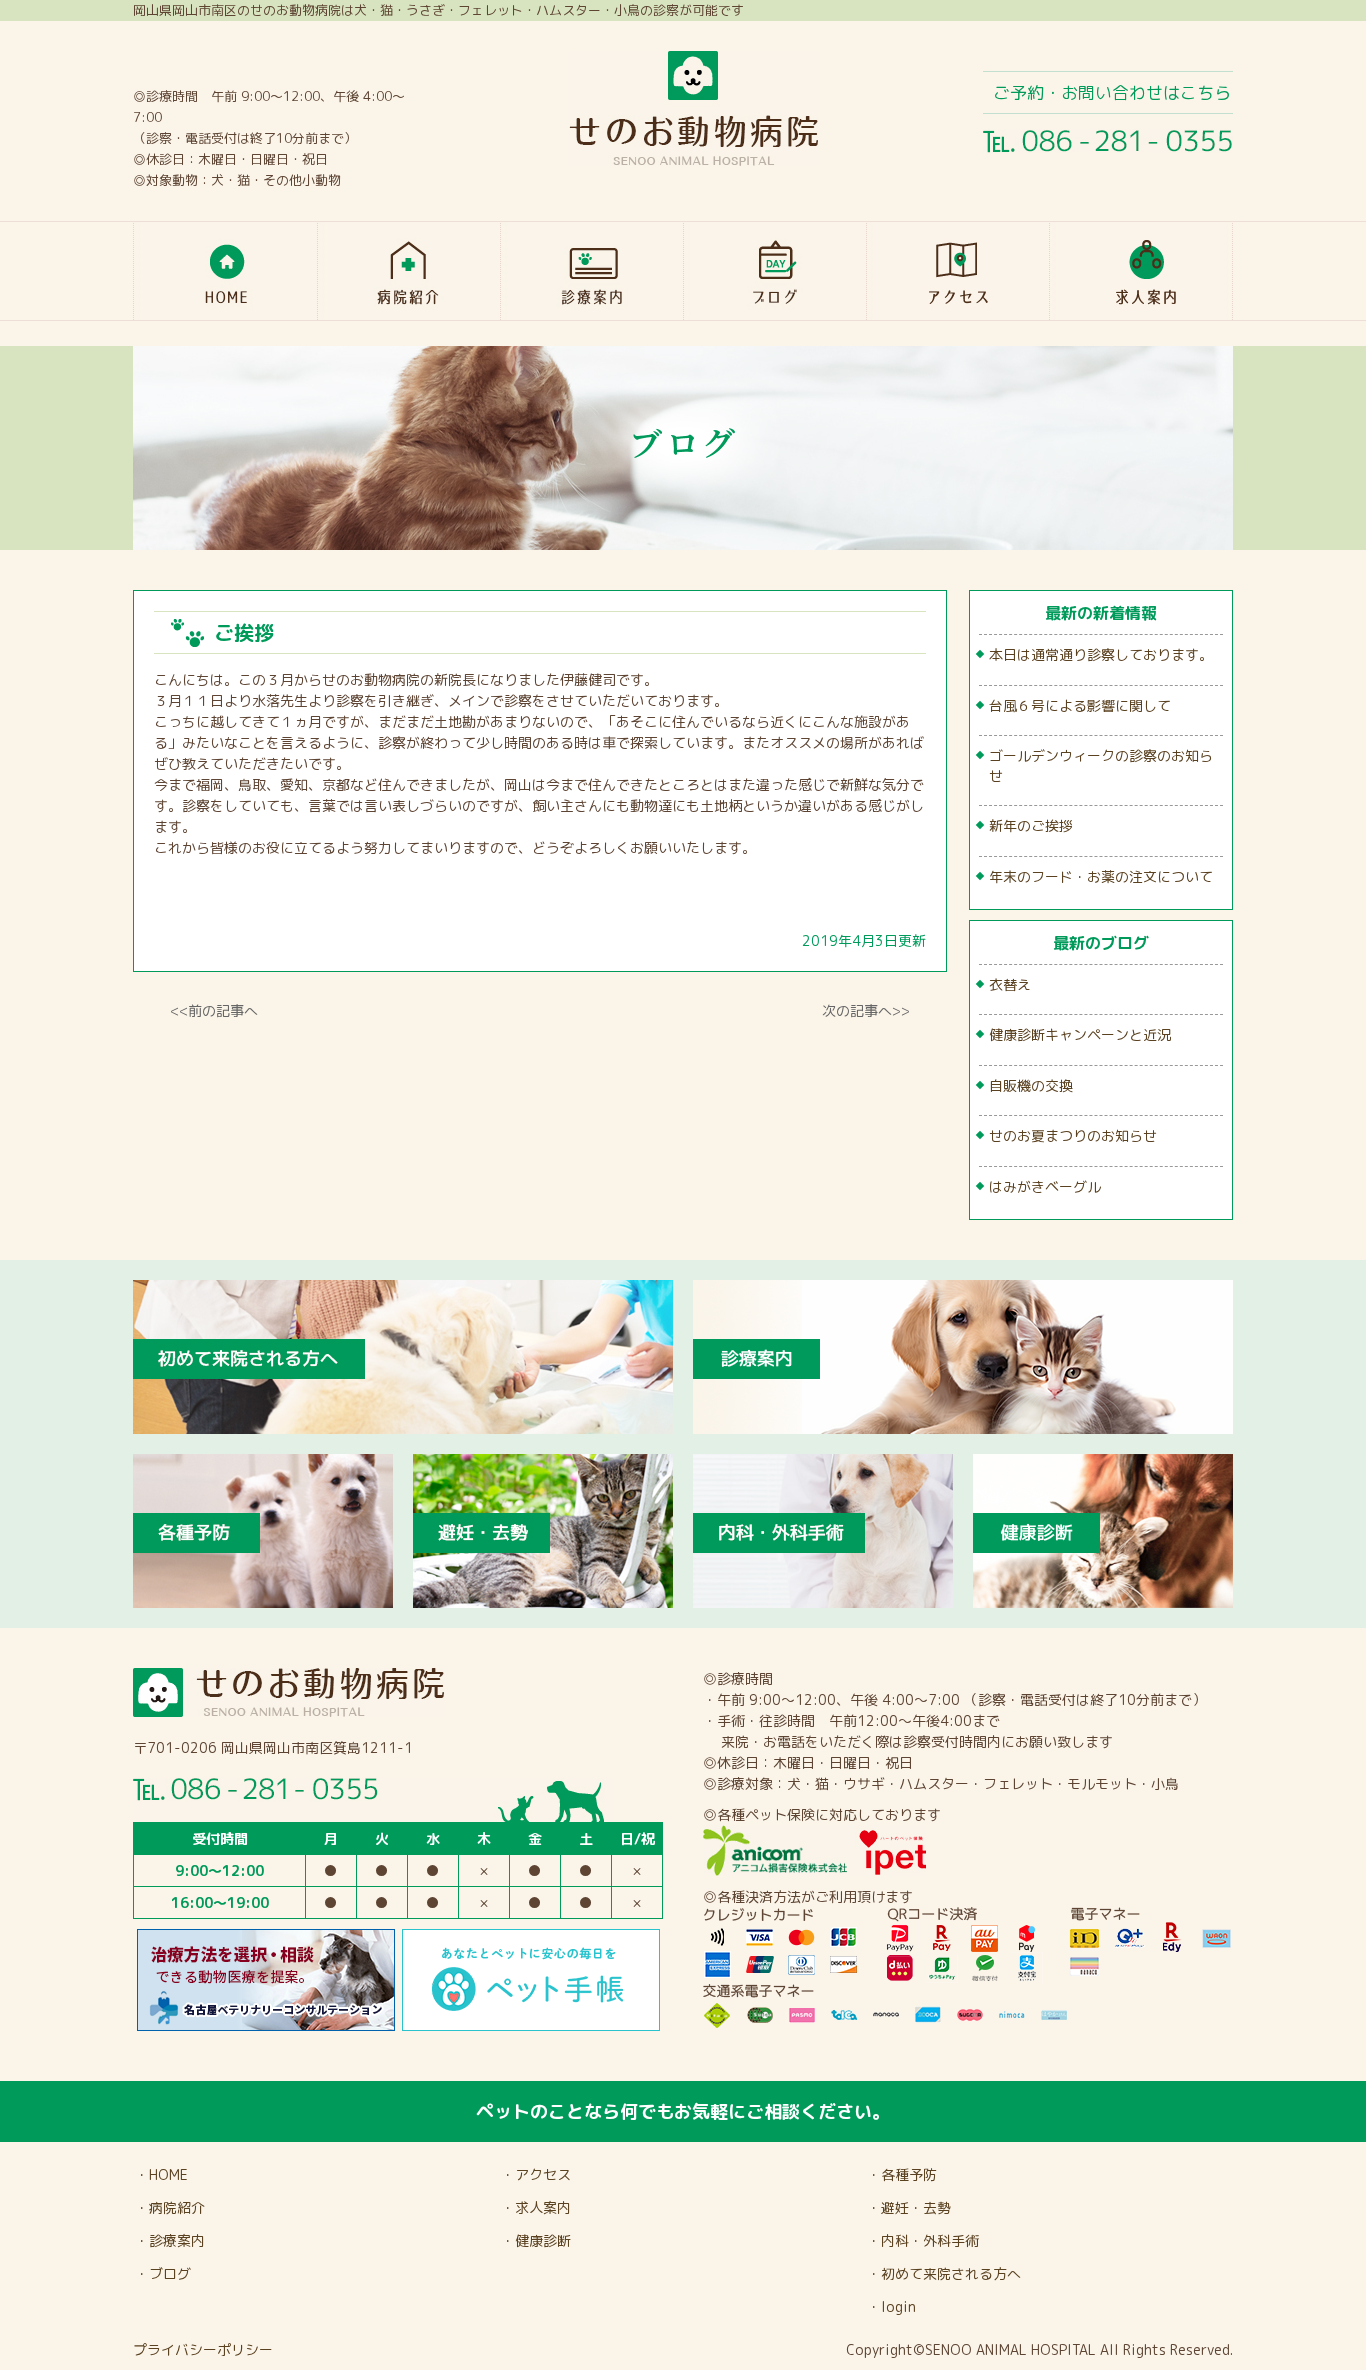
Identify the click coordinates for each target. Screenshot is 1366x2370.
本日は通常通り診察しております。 (1101, 654)
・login (891, 2306)
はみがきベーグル (1045, 1186)
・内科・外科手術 (923, 2240)
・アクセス (536, 2174)
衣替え (1010, 984)
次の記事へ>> (866, 1010)
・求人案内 (536, 2207)
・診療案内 (170, 2240)
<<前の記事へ (214, 1010)
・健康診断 (536, 2240)
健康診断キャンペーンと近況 (1080, 1034)
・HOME (161, 2174)
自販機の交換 (1031, 1085)
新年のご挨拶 (1031, 825)
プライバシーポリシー (203, 2349)
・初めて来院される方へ (944, 2273)
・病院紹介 (170, 2207)
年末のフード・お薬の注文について (1101, 876)
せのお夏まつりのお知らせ (1073, 1135)
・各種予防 (902, 2174)
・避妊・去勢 (909, 2207)
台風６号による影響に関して (1080, 705)
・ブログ (163, 2273)
